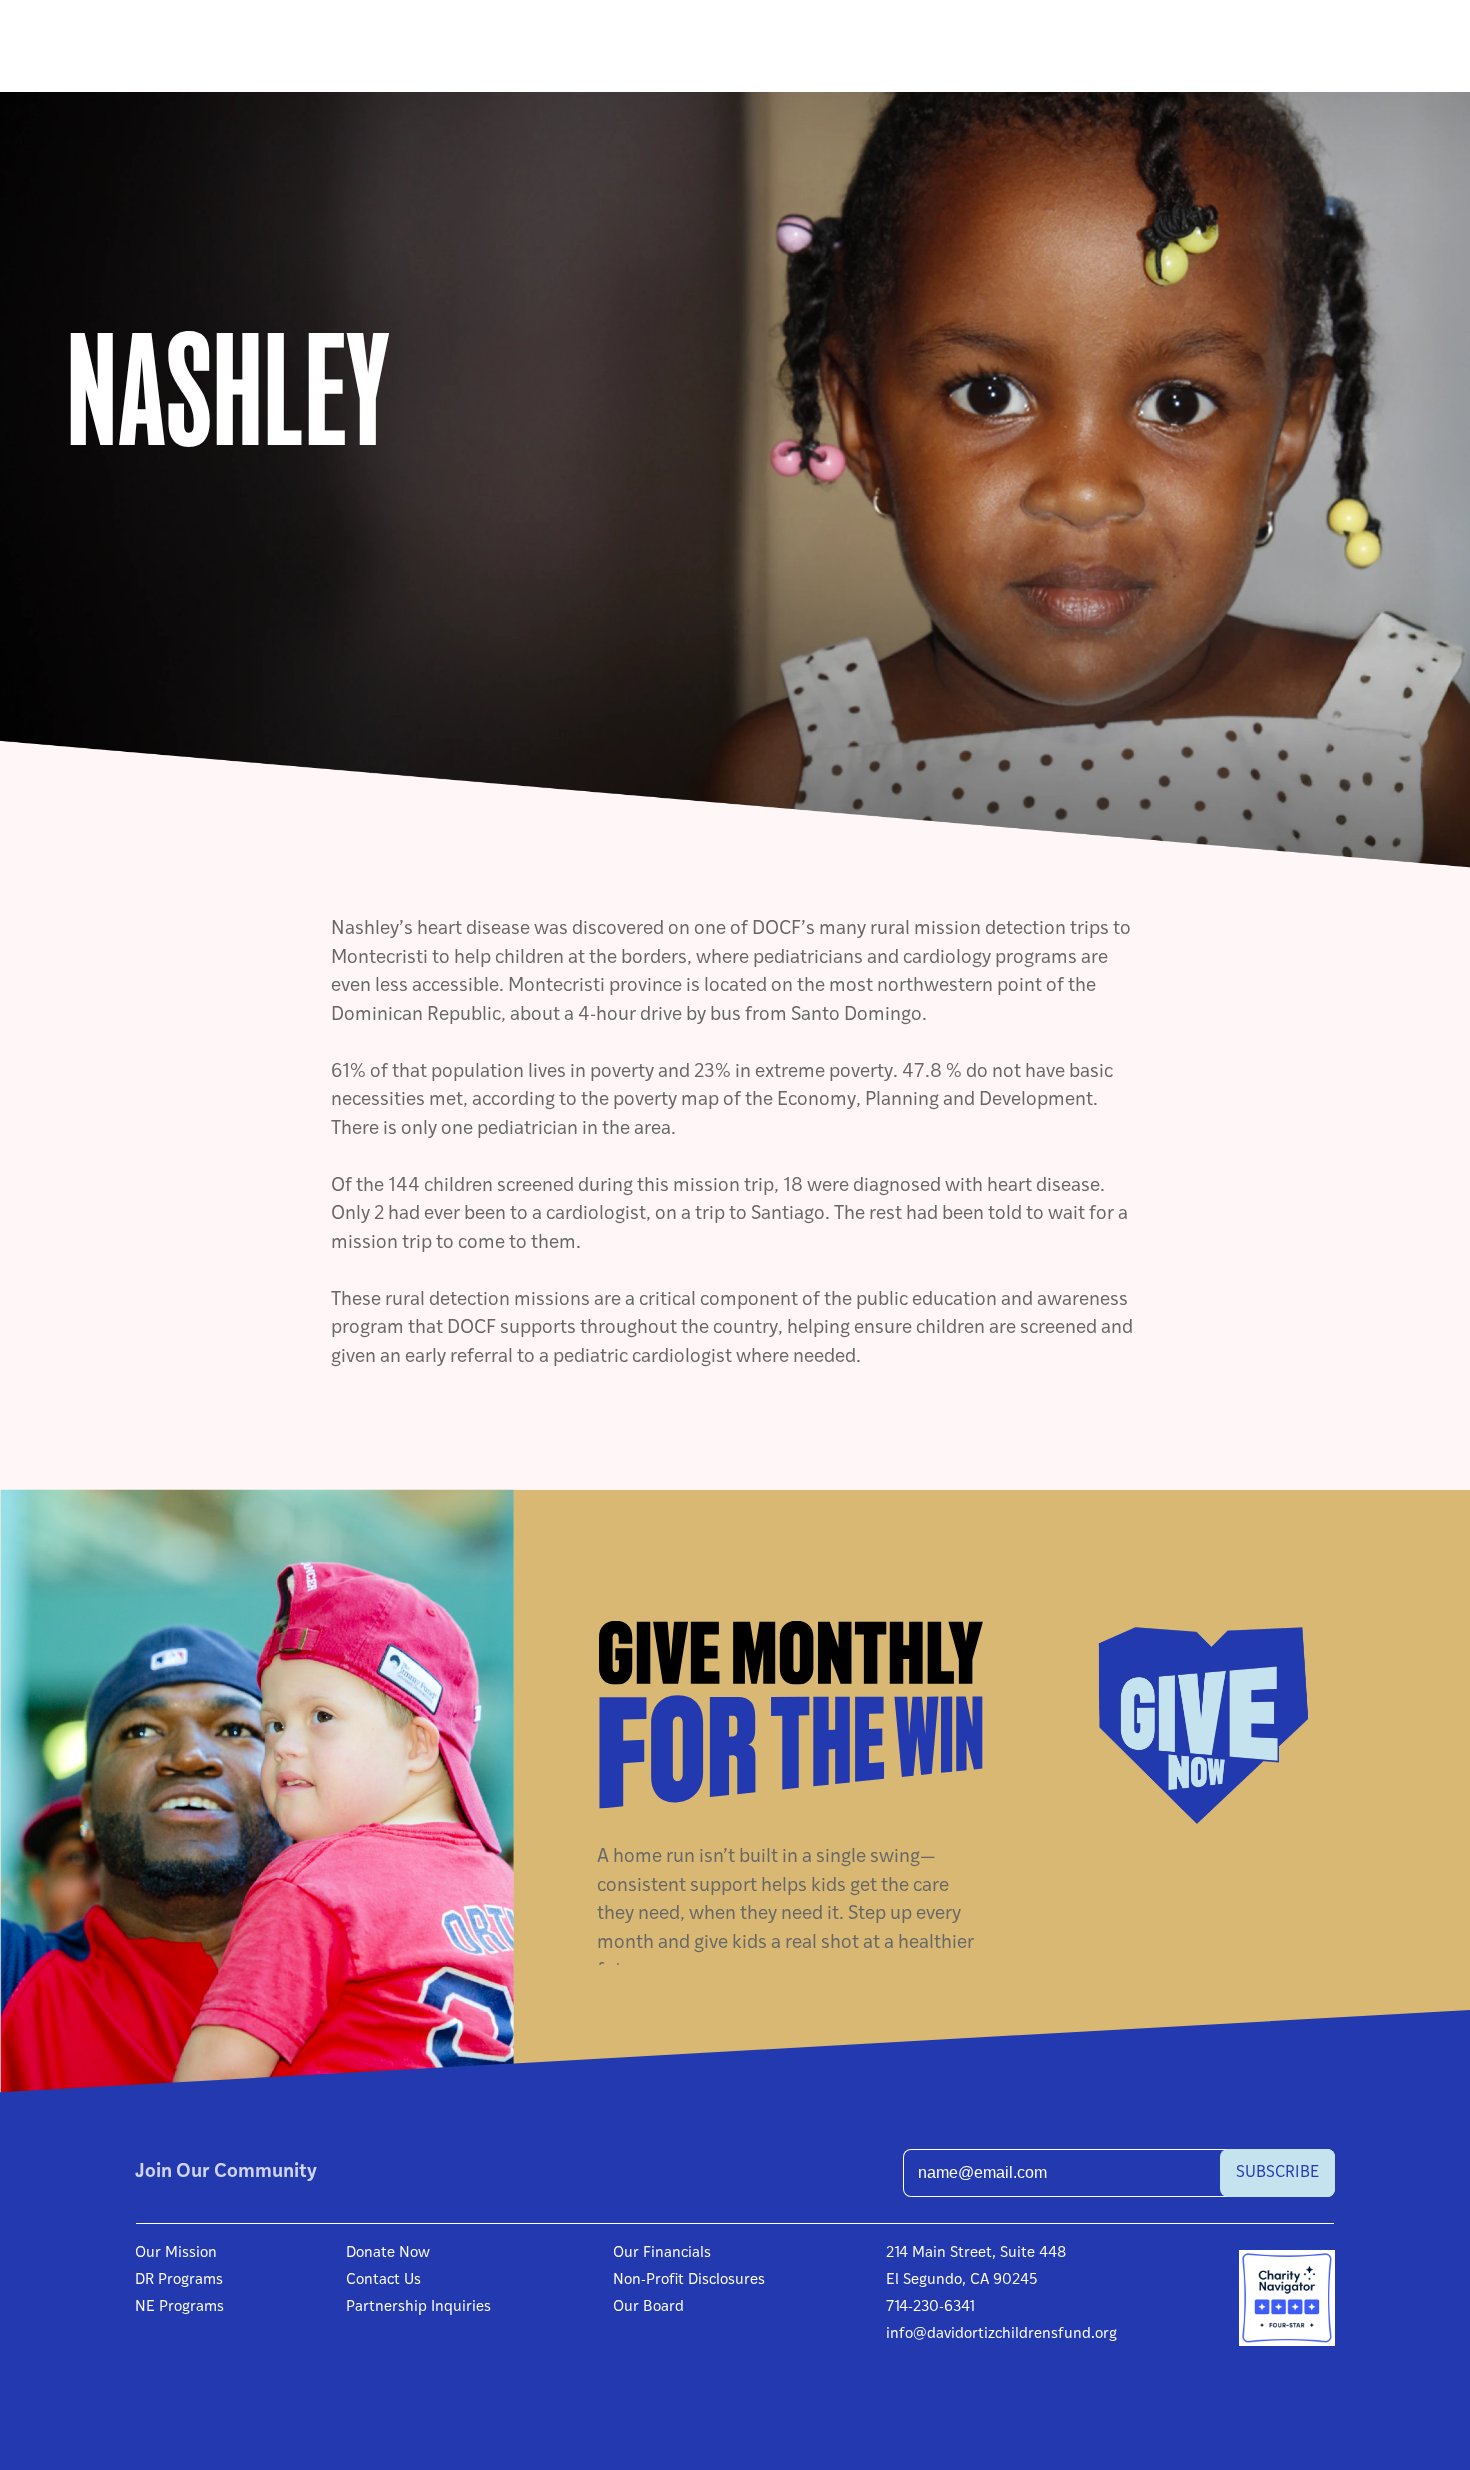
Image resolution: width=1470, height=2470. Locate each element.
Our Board (648, 2307)
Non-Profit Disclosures (689, 2280)
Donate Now (388, 2253)
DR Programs (179, 2280)
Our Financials (662, 2253)
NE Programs (179, 2307)
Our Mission (176, 2253)
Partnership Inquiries (418, 2307)
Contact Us (383, 2280)
